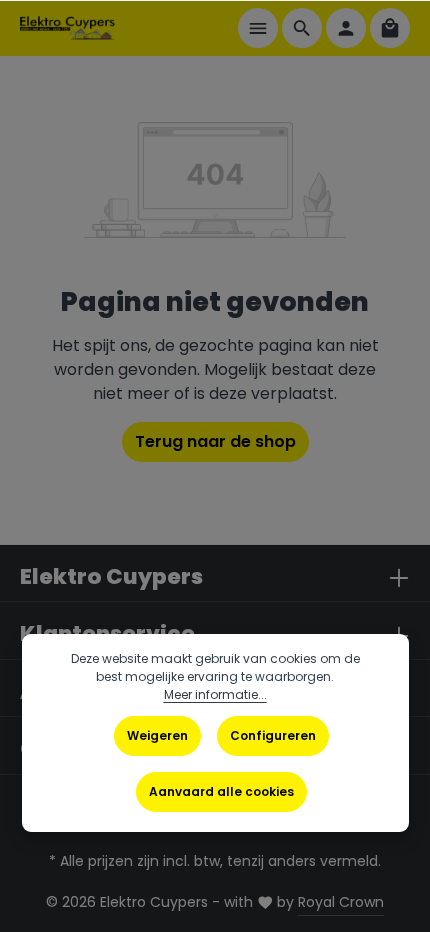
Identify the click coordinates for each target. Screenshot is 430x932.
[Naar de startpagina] (67, 28)
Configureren (273, 735)
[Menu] (258, 28)
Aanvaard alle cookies (221, 791)
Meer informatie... (215, 694)
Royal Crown (341, 902)
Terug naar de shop (215, 441)
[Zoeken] (302, 28)
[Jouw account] (346, 28)
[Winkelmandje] (390, 28)
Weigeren (157, 735)
